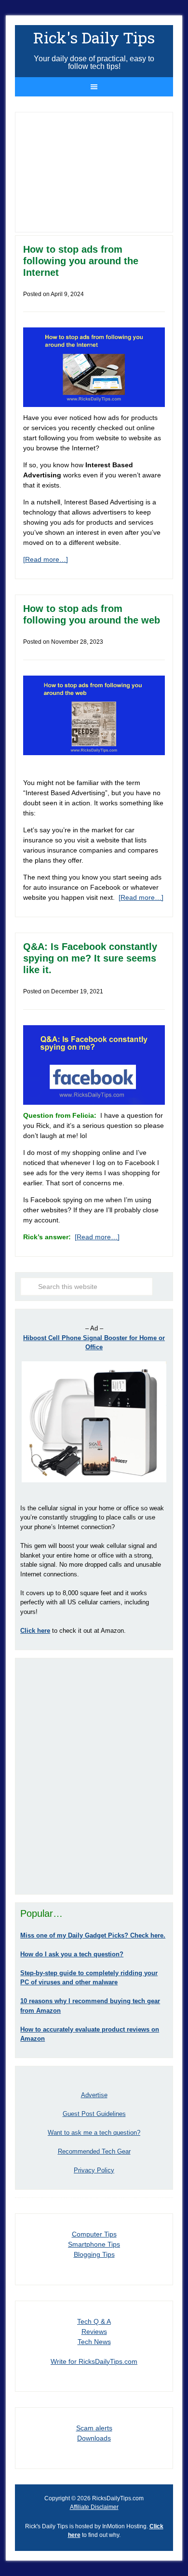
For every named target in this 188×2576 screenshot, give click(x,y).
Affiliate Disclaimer (94, 2507)
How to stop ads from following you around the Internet (81, 261)
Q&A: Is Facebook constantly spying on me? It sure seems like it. (90, 958)
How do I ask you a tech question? (72, 1954)
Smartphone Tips (94, 2244)
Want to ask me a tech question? (94, 2133)
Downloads (94, 2438)
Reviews (94, 2332)
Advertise (94, 2095)
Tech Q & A (94, 2321)
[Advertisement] (94, 1776)
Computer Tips (94, 2234)
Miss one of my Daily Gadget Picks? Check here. (93, 1935)
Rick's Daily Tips (94, 37)
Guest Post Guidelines (94, 2114)
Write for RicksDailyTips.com (94, 2361)
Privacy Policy (94, 2170)
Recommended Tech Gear (94, 2151)
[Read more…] (46, 559)
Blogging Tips (94, 2254)
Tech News (94, 2342)
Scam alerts (94, 2428)
